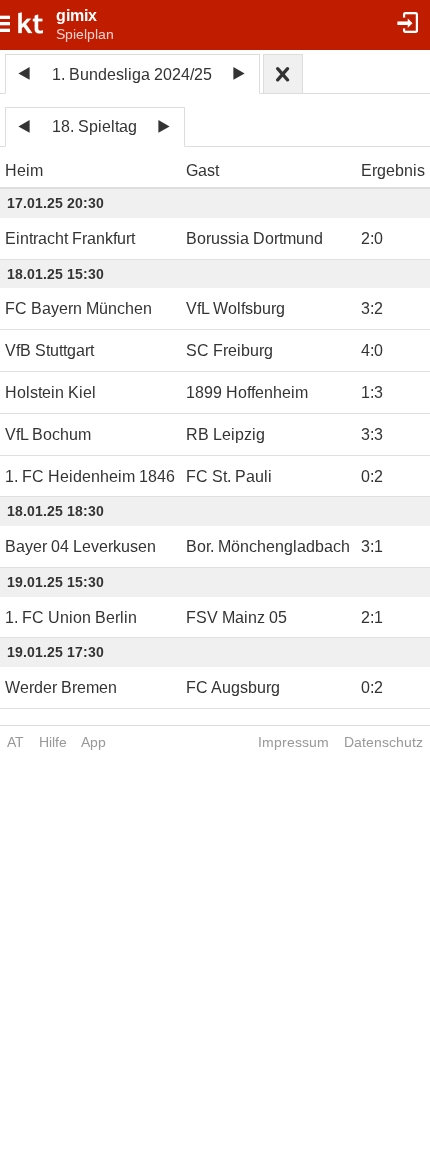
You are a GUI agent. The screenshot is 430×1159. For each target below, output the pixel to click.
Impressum (293, 742)
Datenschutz (383, 742)
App (93, 742)
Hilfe (53, 742)
